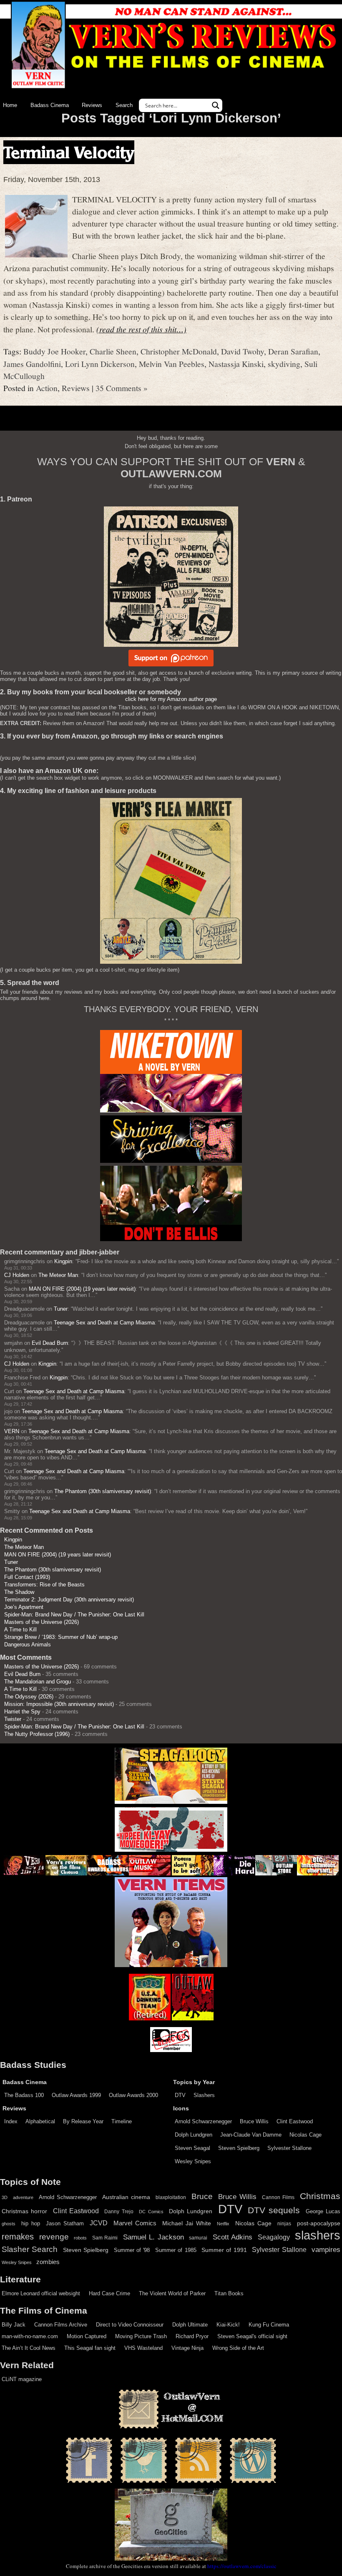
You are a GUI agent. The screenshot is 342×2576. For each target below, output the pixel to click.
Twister (13, 1719)
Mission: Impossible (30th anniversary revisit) (59, 1704)
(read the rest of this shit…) (141, 329)
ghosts (9, 2224)
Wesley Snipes (193, 2161)
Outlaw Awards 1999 (76, 2095)
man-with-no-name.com (30, 2336)
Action (47, 388)
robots (80, 2238)
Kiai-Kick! (228, 2325)
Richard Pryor (192, 2336)
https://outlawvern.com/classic (242, 2566)
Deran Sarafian (293, 351)
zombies (48, 2262)
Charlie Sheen (113, 351)
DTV (180, 2095)
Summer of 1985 (176, 2250)
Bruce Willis (254, 2121)
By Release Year (83, 2121)
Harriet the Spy (22, 1712)
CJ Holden (17, 1275)
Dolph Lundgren (194, 2135)
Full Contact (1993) (27, 1577)
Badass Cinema (50, 105)
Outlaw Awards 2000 (133, 2095)
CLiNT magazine (22, 2379)
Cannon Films (278, 2197)
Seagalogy (274, 2237)
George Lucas (323, 2212)
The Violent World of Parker (172, 2293)
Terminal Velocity (69, 152)
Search (124, 105)
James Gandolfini (32, 364)
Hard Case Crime (109, 2293)
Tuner (61, 1309)
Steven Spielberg (239, 2148)
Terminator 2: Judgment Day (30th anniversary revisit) (69, 1600)
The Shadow (19, 1592)
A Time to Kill (20, 1630)
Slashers (204, 2095)
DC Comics (151, 2212)
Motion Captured (87, 2336)
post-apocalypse (319, 2223)
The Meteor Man (58, 1275)
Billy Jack (14, 2325)
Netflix (223, 2224)
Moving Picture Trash (141, 2336)
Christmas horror (24, 2211)
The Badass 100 (24, 2095)
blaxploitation (171, 2197)
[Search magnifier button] (216, 105)
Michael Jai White (187, 2223)
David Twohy (243, 351)
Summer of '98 (132, 2250)
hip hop (31, 2223)
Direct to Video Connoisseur (130, 2325)
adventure (23, 2197)
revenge (54, 2237)
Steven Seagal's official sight (252, 2336)
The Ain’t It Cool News (29, 2348)
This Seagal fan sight (90, 2348)
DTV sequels (274, 2210)
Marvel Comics (135, 2223)
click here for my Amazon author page (171, 699)
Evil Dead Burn (50, 1343)
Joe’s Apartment (24, 1607)
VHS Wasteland (143, 2348)
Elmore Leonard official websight (41, 2293)
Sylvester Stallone (289, 2148)
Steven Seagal (192, 2148)
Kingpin (63, 1261)
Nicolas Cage (306, 2135)
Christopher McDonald (179, 351)
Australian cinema (126, 2197)
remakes (18, 2237)
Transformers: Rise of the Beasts (44, 1585)
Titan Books (229, 2293)
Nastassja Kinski (236, 364)
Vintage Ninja (187, 2348)
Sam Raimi (105, 2238)
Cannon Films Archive (61, 2325)
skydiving (284, 364)
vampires (326, 2249)
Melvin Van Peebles (172, 364)
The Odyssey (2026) (29, 1697)
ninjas (284, 2224)
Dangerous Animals (28, 1645)
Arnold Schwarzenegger (203, 2121)
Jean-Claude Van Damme (251, 2135)
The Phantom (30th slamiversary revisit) (103, 1491)
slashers (318, 2235)
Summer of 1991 (224, 2250)
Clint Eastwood (295, 2121)
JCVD (99, 2223)
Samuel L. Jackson (153, 2237)
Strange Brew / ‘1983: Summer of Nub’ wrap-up (61, 1637)
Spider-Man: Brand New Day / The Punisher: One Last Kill (74, 1615)
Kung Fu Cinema (269, 2325)
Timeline (122, 2121)
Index (11, 2121)
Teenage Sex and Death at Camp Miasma (104, 1323)
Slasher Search (30, 2249)
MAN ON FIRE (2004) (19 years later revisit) (82, 1289)
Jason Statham (65, 2223)
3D (5, 2197)
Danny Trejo (119, 2212)
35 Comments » (122, 388)
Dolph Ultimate (190, 2325)
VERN (12, 1431)
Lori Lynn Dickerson (100, 364)
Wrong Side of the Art (238, 2348)
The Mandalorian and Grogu (38, 1682)
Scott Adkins (233, 2237)
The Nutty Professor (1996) (37, 1734)
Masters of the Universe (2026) (41, 1622)
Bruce (202, 2196)
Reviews (92, 105)
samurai (198, 2238)
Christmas (320, 2196)
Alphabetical (40, 2121)
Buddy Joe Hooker (54, 351)
